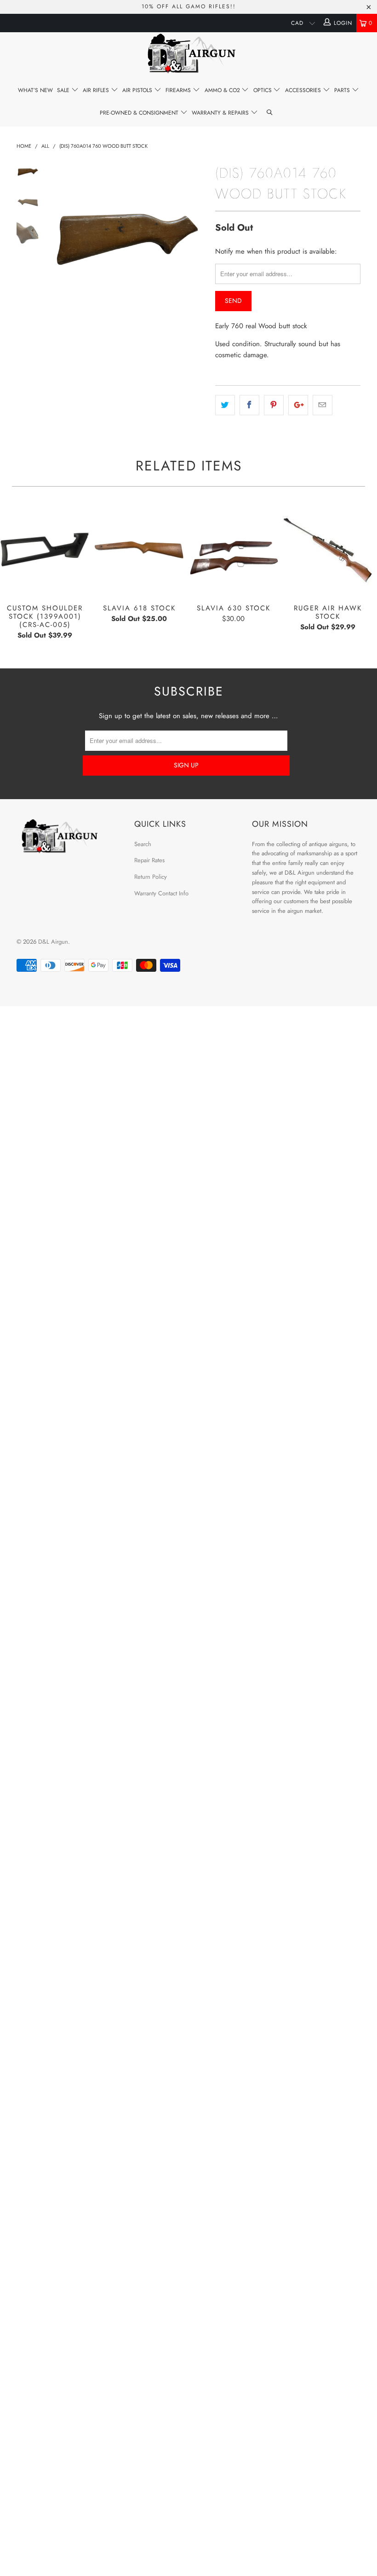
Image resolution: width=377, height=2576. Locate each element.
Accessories (304, 90)
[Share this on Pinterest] (274, 405)
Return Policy (151, 877)
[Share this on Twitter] (225, 405)
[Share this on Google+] (298, 405)
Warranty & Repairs (221, 113)
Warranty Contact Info (161, 893)
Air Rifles (97, 90)
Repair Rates (149, 860)
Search (143, 844)
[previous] (57, 239)
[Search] (270, 113)
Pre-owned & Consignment (140, 113)
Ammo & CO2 (223, 90)
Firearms (179, 90)
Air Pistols (138, 90)
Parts (343, 90)
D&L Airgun (53, 942)
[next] (197, 239)
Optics (263, 90)
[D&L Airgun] (188, 55)
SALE (64, 90)
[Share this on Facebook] (249, 405)
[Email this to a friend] (323, 405)
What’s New (35, 90)
